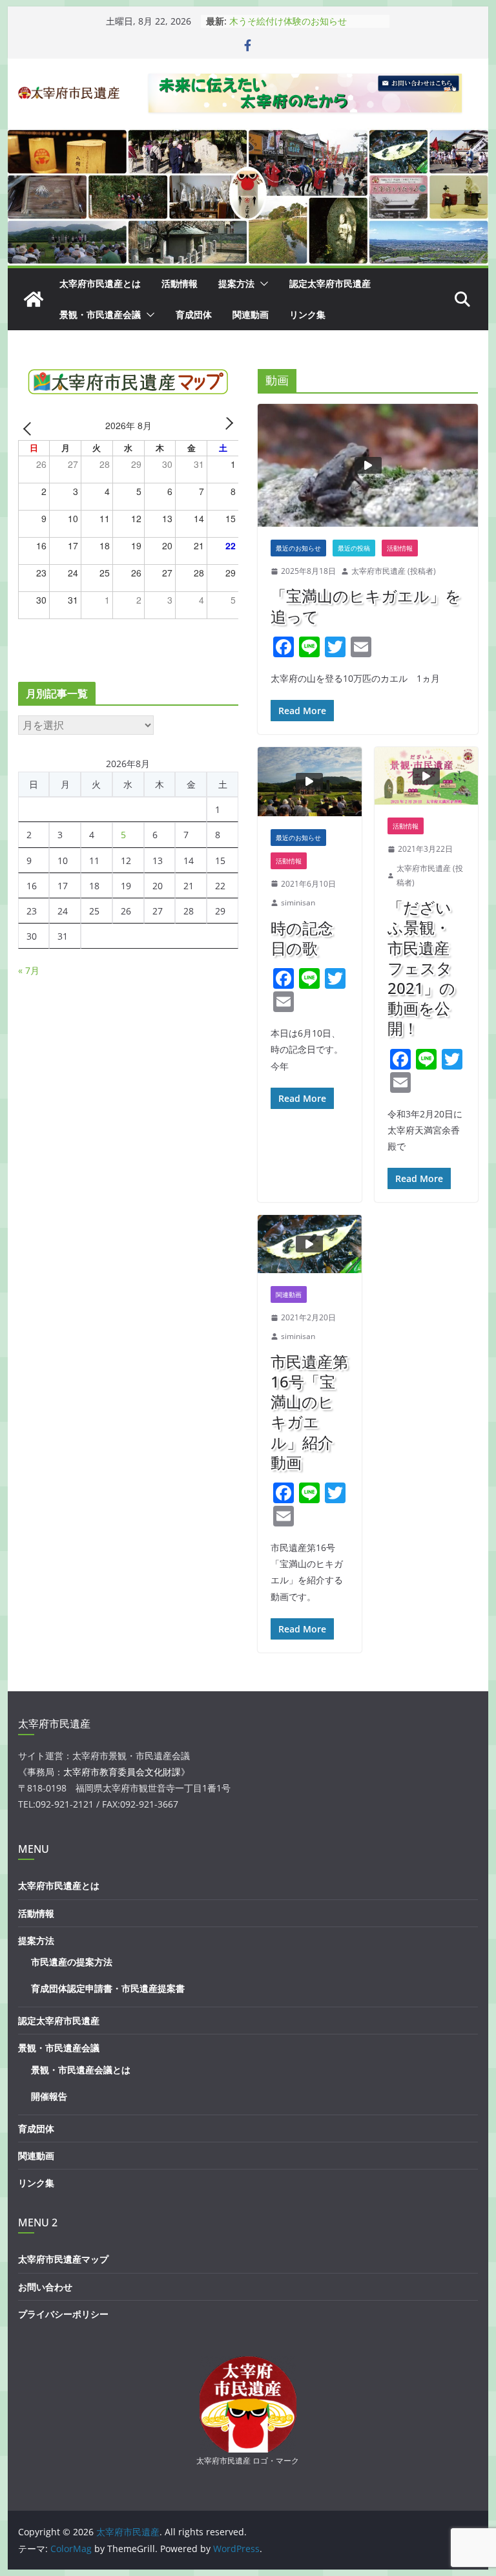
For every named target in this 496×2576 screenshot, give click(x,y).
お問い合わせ (45, 2287)
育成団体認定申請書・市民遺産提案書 (108, 1988)
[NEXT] (227, 428)
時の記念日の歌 (302, 938)
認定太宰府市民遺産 (330, 283)
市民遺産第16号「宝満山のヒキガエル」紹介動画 (309, 1412)
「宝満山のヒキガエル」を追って (366, 606)
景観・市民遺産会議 (100, 314)
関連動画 (251, 314)
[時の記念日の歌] (310, 782)
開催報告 (49, 2096)
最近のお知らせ (298, 548)
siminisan (298, 903)
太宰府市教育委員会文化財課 (122, 1772)
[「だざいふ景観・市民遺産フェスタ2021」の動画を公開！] (427, 776)
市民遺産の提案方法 (72, 1962)
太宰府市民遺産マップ (63, 2259)
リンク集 (307, 314)
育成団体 (194, 314)
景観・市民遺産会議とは (81, 2070)
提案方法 (236, 283)
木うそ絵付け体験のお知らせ (288, 21)
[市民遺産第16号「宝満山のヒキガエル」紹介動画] (310, 1244)
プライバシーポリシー (63, 2314)
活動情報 (180, 283)
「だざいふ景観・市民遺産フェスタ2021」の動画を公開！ (421, 967)
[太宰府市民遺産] (34, 299)
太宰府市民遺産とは (100, 283)
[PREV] (30, 428)
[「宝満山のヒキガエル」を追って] (368, 465)
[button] (262, 284)
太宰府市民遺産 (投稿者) (394, 571)
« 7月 (29, 970)
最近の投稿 (354, 548)
